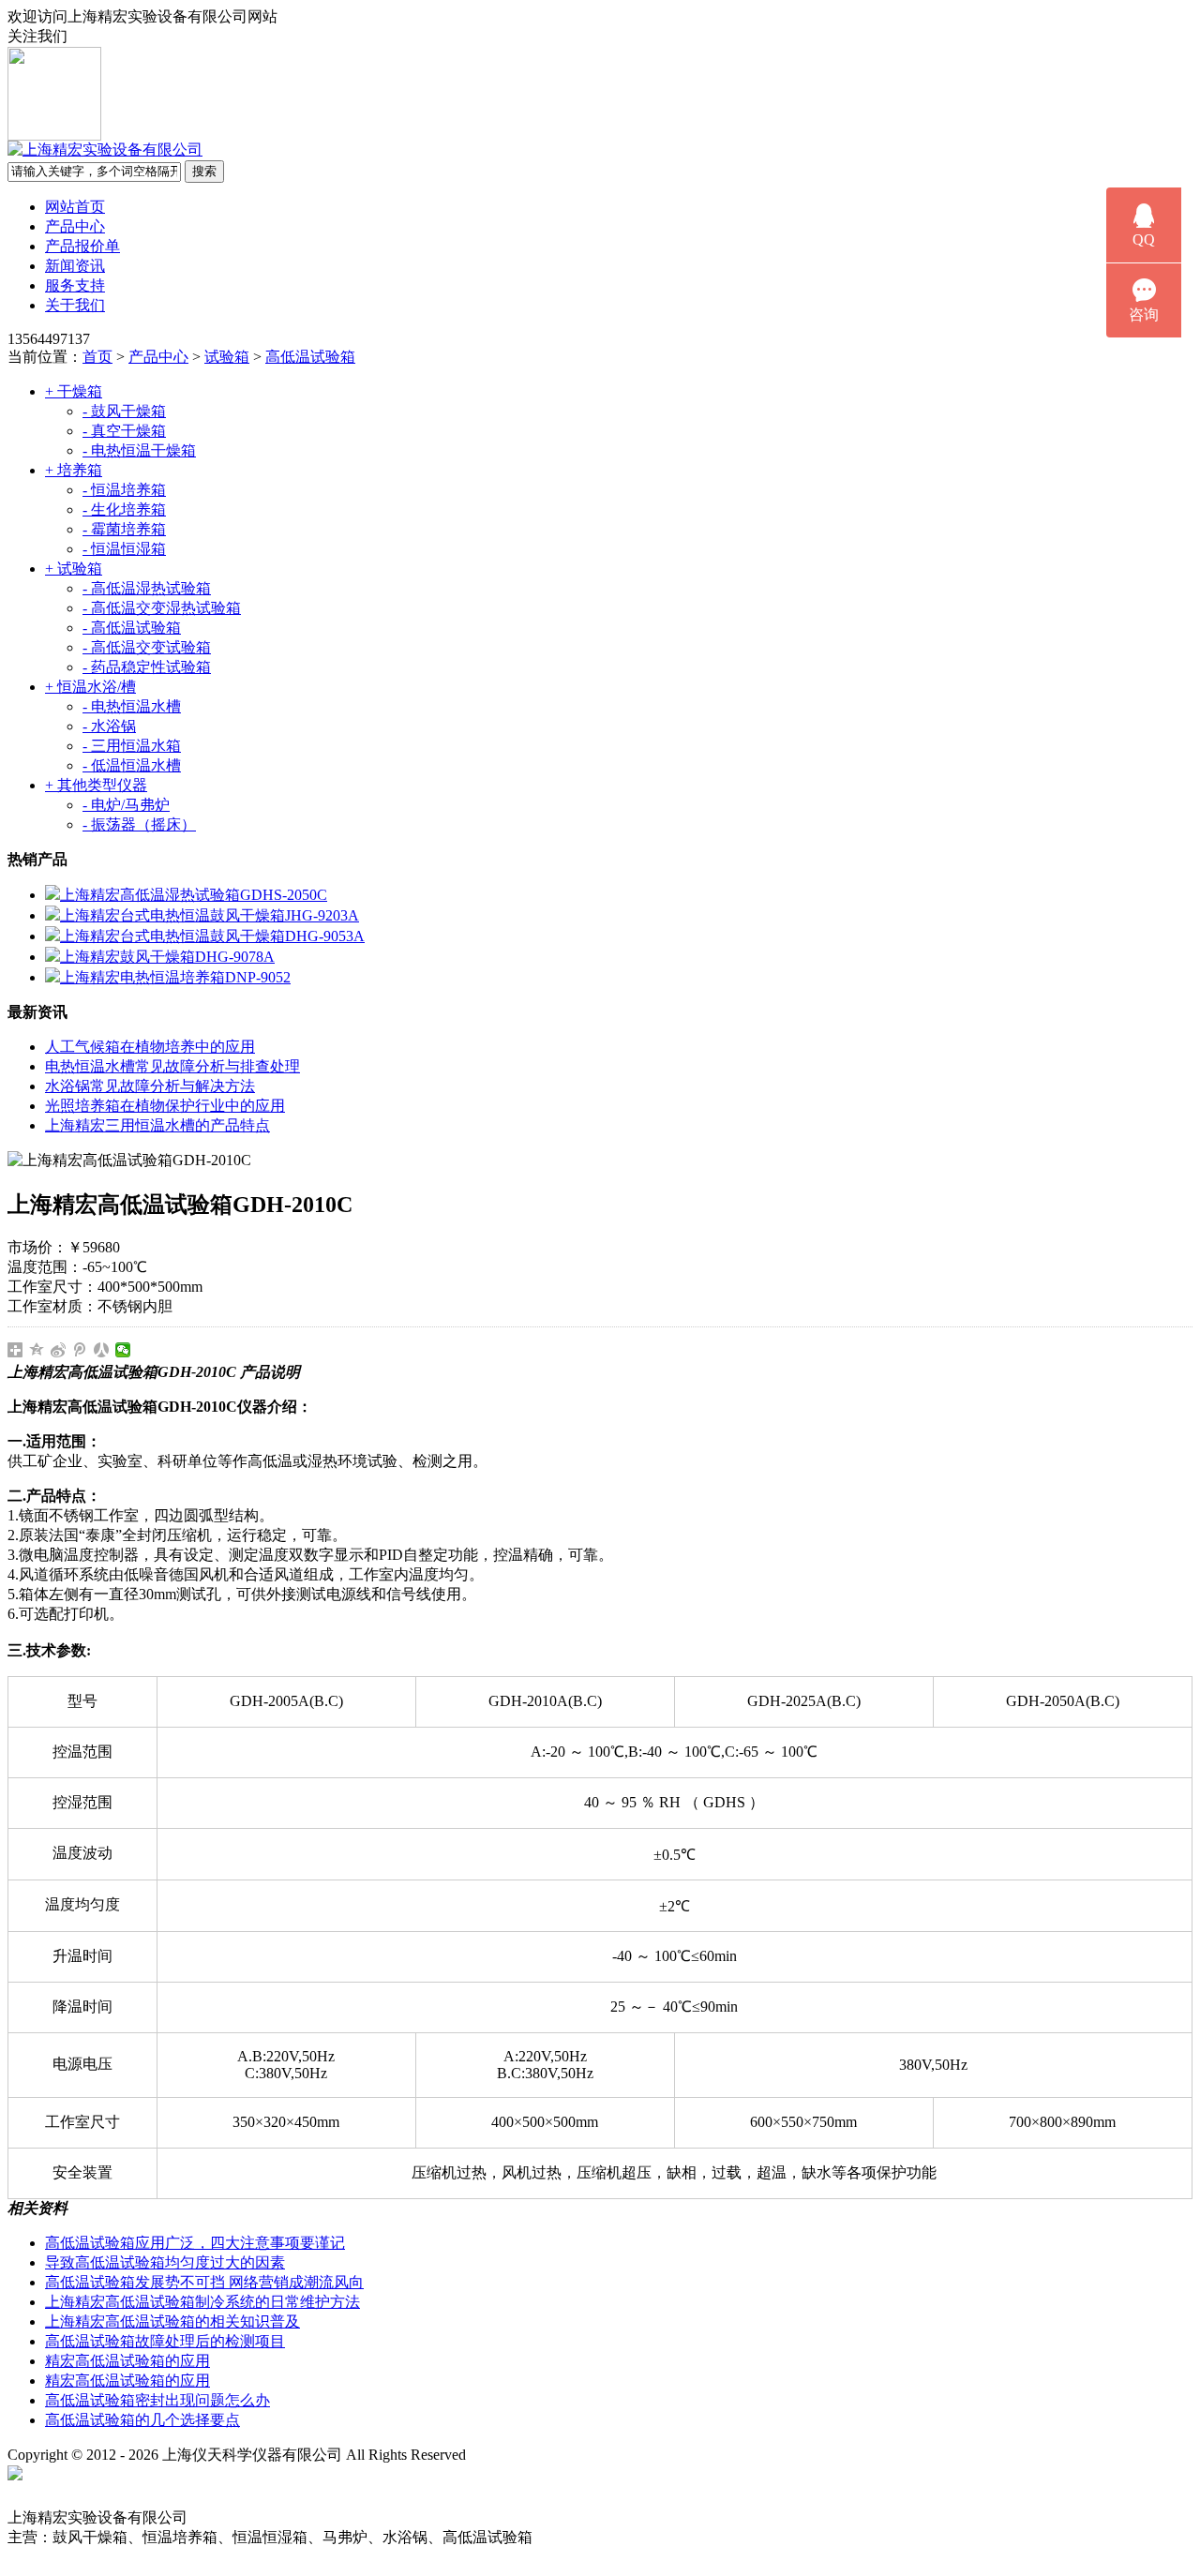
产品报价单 (82, 246)
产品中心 (75, 226)
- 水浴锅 (109, 726)
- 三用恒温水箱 (132, 746)
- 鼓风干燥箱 (124, 411)
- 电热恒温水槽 (132, 706)
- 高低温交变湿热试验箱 (162, 608)
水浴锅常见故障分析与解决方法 (150, 1086)
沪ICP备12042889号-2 (555, 2455)
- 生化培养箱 (124, 509)
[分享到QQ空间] (37, 1350)
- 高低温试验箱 (132, 628)
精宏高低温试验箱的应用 (127, 2361)
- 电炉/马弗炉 (126, 805)
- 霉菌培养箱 (124, 529)
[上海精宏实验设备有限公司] (105, 150)
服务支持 (75, 285)
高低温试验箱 (310, 357)
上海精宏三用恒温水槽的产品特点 (157, 1125)
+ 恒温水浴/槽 (90, 687)
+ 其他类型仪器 (96, 785)
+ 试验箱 (74, 569)
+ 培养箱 (74, 470)
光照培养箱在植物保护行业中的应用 (165, 1106)
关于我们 (75, 305)
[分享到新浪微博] (59, 1350)
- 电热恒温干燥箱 (139, 450)
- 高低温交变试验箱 (147, 647)
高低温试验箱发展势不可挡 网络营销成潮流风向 (204, 2282)
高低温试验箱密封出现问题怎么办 (157, 2400)
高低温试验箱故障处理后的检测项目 (165, 2341)
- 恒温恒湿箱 (124, 549)
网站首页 (75, 207)
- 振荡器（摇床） (139, 824)
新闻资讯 (75, 266)
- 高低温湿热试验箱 (147, 588)
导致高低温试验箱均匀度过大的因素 (165, 2262)
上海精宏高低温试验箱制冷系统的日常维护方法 (202, 2302)
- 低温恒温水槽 (132, 765)
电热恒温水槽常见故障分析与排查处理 (172, 1066)
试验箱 (227, 357)
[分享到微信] (123, 1350)
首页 (97, 357)
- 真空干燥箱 (124, 431)
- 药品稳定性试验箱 (147, 667)
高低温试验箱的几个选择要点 (142, 2420)
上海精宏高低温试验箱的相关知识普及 (172, 2321)
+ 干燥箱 (74, 391)
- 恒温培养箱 (124, 490)
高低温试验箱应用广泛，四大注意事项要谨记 (195, 2243)
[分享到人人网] (102, 1350)
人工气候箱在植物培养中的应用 (150, 1047)
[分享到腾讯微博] (80, 1350)
